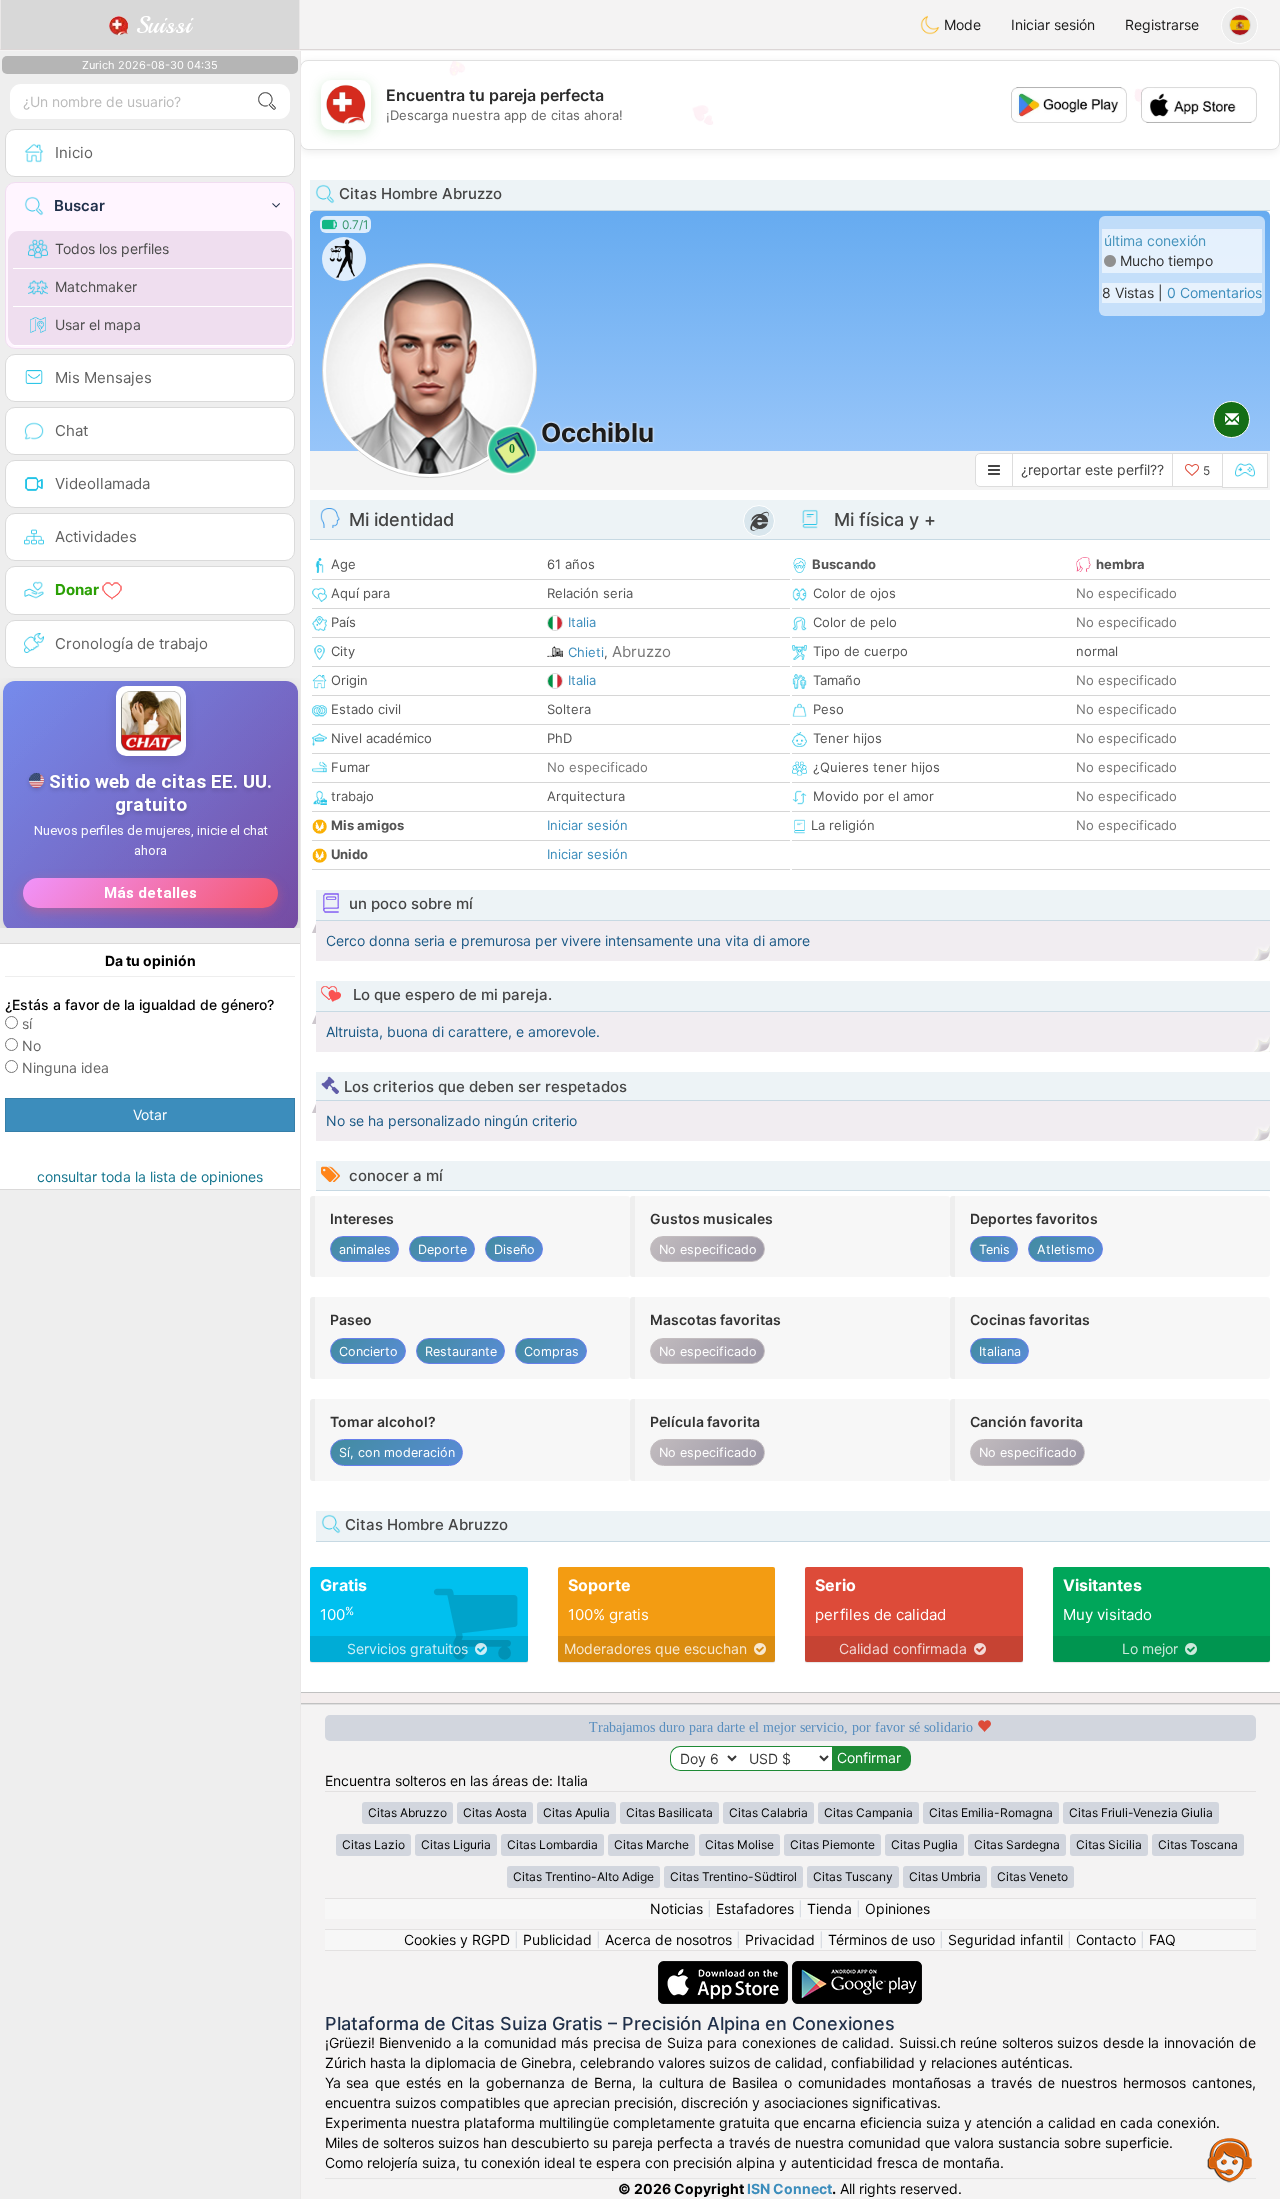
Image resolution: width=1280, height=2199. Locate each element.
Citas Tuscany (853, 1876)
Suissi (160, 25)
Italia (582, 622)
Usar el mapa (98, 324)
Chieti (586, 652)
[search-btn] (267, 101)
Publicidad (557, 1939)
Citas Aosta (495, 1812)
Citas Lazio (373, 1844)
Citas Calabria (768, 1812)
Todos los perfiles (112, 248)
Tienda (829, 1908)
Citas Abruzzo (407, 1812)
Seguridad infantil (1005, 1939)
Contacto (1106, 1939)
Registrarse (1162, 24)
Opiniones (897, 1908)
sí (27, 1023)
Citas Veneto (1032, 1876)
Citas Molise (739, 1844)
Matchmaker (96, 286)
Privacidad (780, 1939)
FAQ (1162, 1939)
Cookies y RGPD (457, 1939)
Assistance (1230, 2159)
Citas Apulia (576, 1812)
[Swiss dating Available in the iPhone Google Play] (857, 1970)
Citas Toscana (1198, 1844)
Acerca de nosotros (668, 1939)
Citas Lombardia (552, 1844)
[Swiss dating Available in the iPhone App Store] (725, 1970)
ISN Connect (789, 2188)
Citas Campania (868, 1812)
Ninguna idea (65, 1067)
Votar (150, 1114)
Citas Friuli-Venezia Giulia (1141, 1812)
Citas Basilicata (669, 1812)
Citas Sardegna (1017, 1844)
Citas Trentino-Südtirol (733, 1876)
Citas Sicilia (1109, 1844)
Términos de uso (881, 1939)
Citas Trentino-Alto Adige (583, 1876)
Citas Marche (651, 1844)
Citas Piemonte (832, 1844)
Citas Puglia (924, 1844)
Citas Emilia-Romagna (991, 1812)
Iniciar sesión (1053, 24)
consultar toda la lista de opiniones (150, 1176)
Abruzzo (641, 651)
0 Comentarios (1214, 292)
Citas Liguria (456, 1844)
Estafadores (755, 1908)
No (31, 1045)
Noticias (676, 1908)
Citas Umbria (945, 1876)
